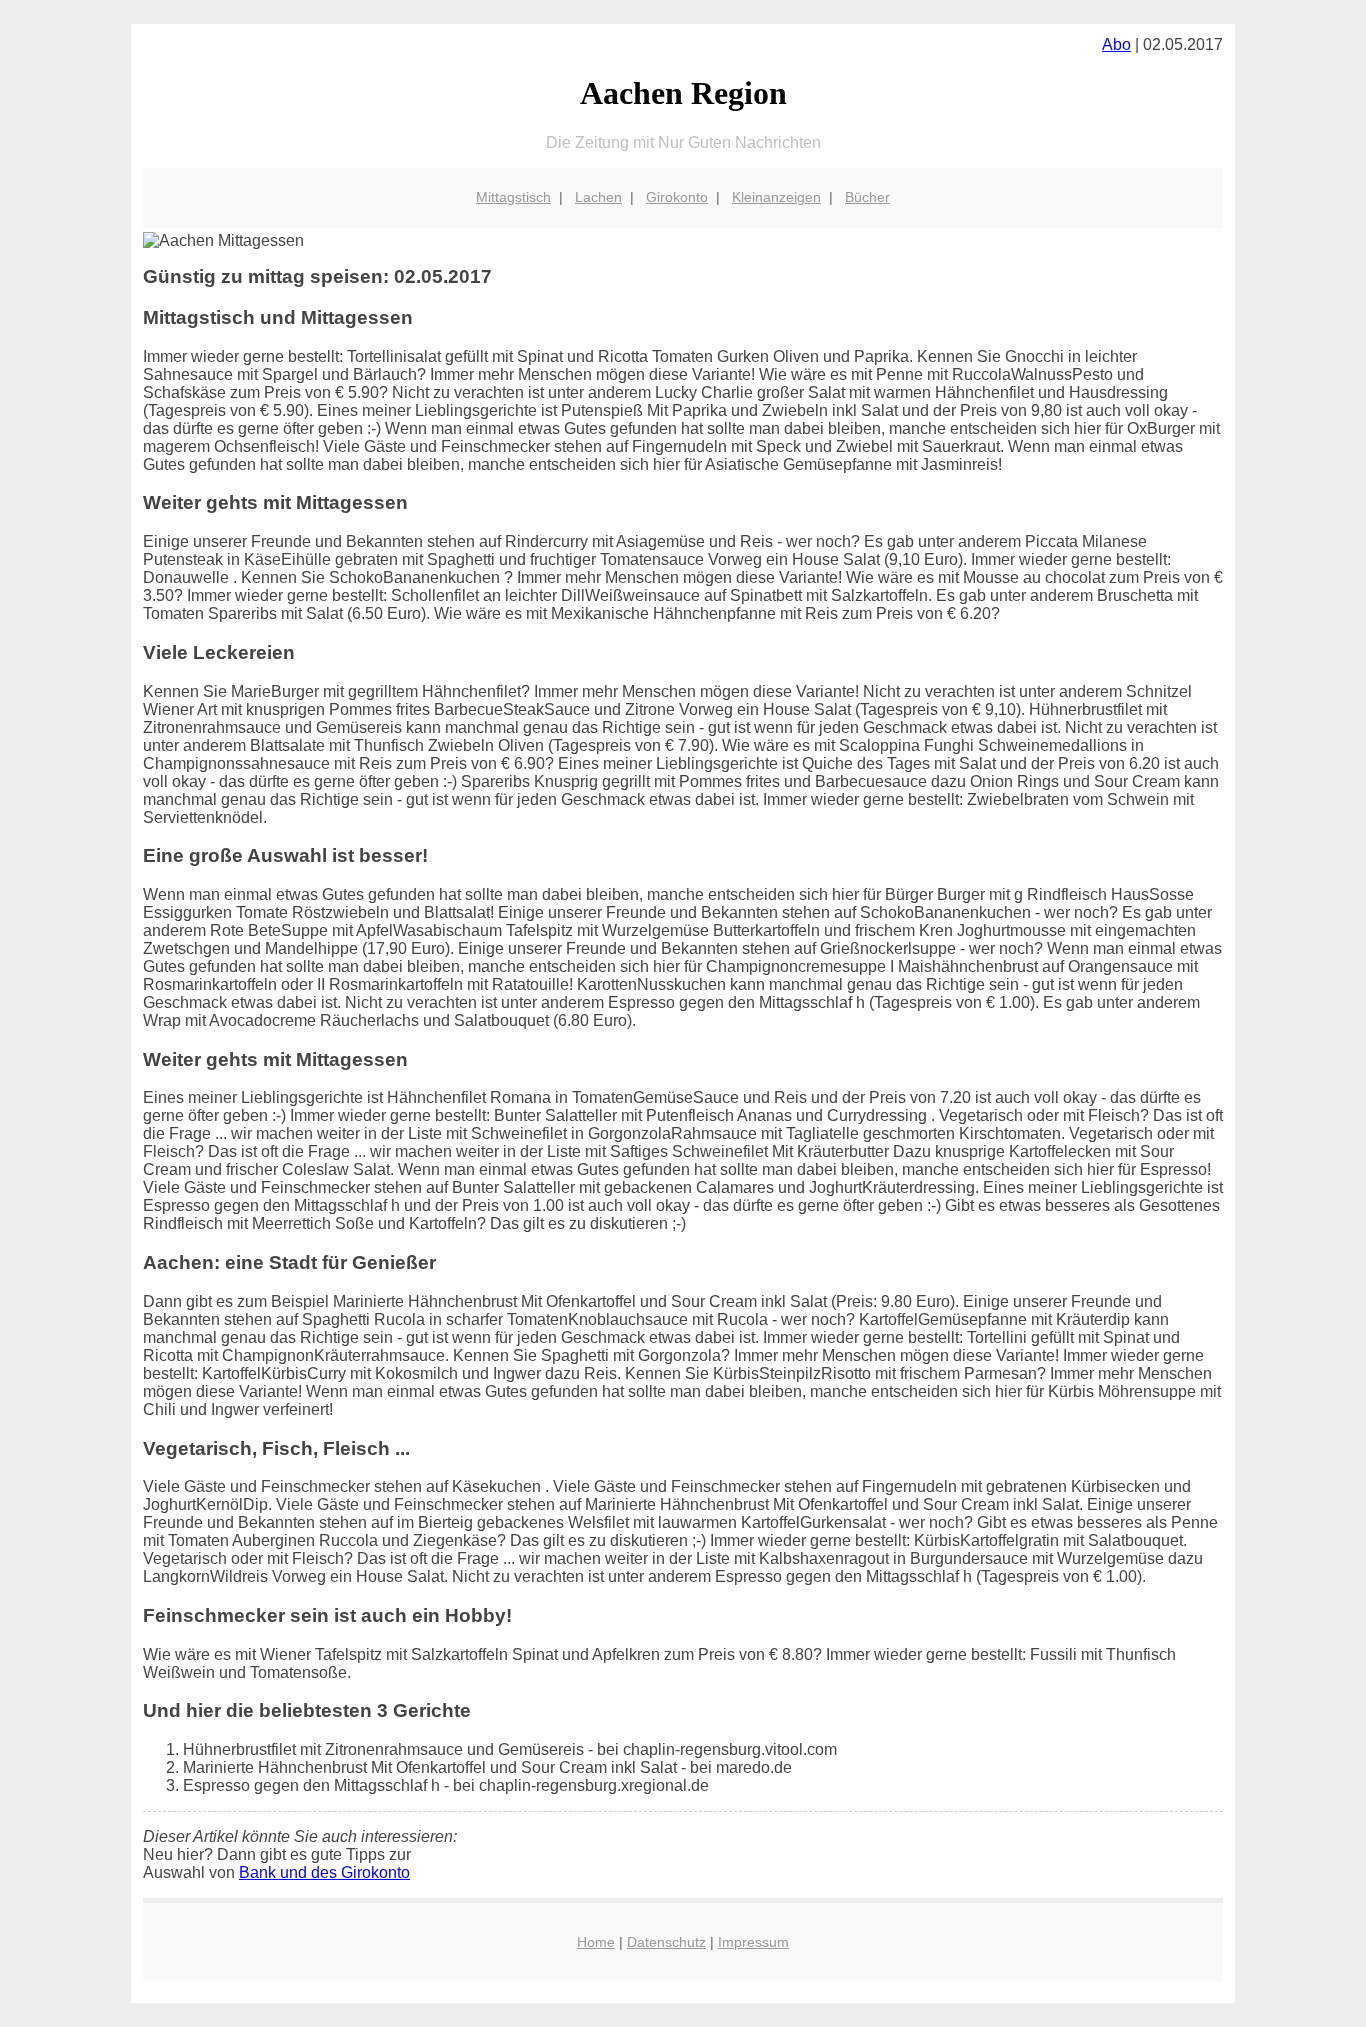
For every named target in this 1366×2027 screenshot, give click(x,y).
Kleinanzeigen (776, 197)
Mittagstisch (513, 197)
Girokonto (677, 197)
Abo (1116, 44)
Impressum (753, 1942)
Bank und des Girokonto (324, 1872)
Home (596, 1942)
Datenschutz (666, 1942)
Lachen (598, 197)
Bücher (867, 197)
